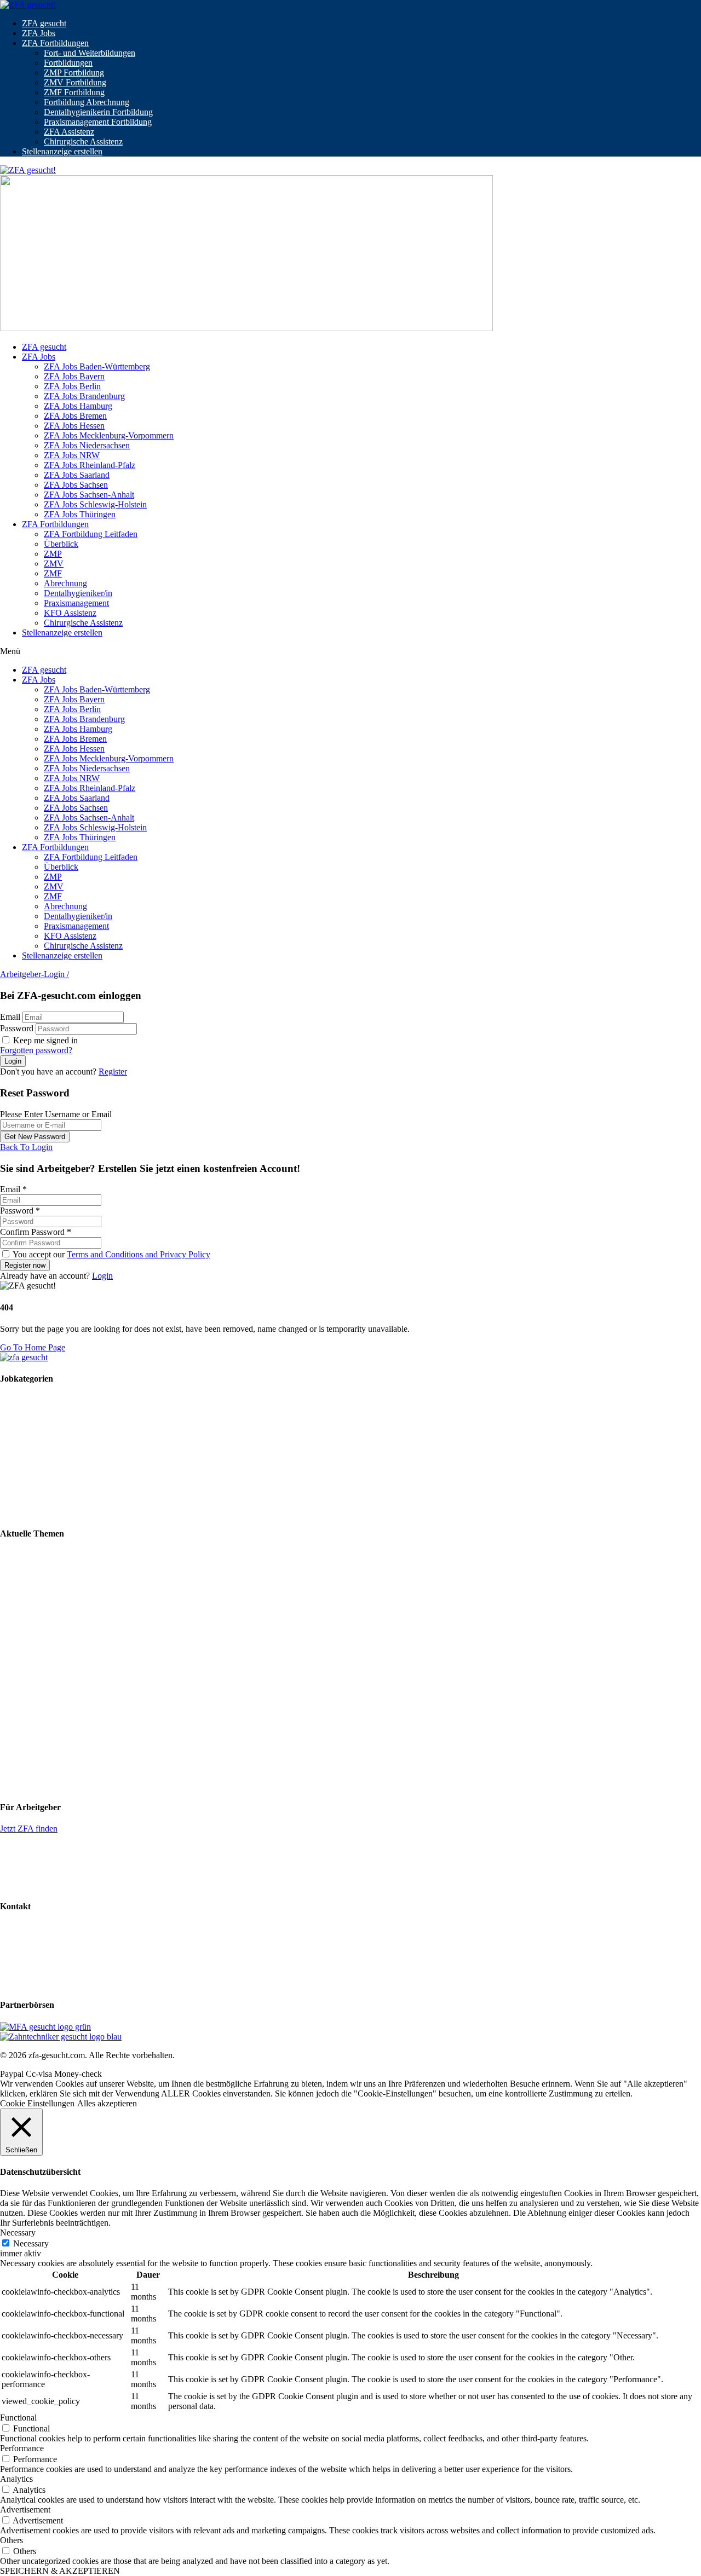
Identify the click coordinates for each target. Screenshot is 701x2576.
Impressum (19, 1946)
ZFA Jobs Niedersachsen (87, 445)
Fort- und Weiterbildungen (90, 53)
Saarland (15, 1746)
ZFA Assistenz (69, 132)
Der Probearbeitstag (34, 1611)
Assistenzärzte (25, 1512)
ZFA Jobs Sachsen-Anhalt (89, 495)
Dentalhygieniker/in (78, 593)
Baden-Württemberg (35, 1629)
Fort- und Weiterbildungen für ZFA (61, 1555)
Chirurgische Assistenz (83, 141)
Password (17, 1028)
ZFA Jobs (39, 33)
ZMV (54, 564)
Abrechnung (65, 583)
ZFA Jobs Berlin (72, 386)
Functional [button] (18, 2418)
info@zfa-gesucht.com (39, 1928)
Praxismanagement (76, 603)
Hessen (13, 1688)
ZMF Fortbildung (74, 92)
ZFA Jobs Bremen (75, 416)
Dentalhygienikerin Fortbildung (98, 112)
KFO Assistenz (70, 613)
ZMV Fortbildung (75, 82)
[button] (350, 651)
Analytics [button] (16, 2479)
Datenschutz (21, 1965)
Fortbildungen (68, 63)
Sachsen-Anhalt (27, 1766)
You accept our (111, 1254)
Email (10, 1017)
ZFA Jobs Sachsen (76, 485)
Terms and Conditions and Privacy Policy (139, 1254)
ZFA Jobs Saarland (77, 475)
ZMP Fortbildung (74, 73)
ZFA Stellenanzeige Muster (47, 1884)
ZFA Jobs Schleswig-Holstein (95, 504)
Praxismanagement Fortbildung (98, 122)
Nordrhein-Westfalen (36, 1727)
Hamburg (16, 1679)
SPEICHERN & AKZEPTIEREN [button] (60, 2571)
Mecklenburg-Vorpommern (47, 1698)
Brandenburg (23, 1659)
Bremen (14, 1669)
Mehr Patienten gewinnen (44, 1573)
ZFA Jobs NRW (72, 455)
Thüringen (18, 1786)
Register (113, 1072)
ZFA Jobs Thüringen (80, 514)
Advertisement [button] (25, 2509)
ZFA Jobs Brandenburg (84, 396)
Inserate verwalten (31, 1866)
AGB (10, 1983)
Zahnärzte (17, 1493)
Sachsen (14, 1756)
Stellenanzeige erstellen (62, 151)
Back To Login (26, 1147)
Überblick (61, 544)
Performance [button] (22, 2448)
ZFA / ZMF (20, 1400)
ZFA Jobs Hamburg (78, 406)
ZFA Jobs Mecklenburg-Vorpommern (109, 435)
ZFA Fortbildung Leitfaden (91, 534)
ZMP (53, 554)
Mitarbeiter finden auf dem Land (56, 1592)
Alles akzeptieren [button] (107, 2103)
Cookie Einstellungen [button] (37, 2103)
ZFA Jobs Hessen (74, 426)
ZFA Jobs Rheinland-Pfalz (90, 465)
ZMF (53, 573)
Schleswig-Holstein (34, 1776)
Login (102, 1276)
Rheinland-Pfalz (28, 1737)
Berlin (11, 1649)
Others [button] (12, 2540)
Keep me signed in (44, 1040)
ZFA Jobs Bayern (74, 376)
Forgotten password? (36, 1050)
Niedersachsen (25, 1717)
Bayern (13, 1639)
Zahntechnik (22, 1419)
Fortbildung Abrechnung (87, 102)
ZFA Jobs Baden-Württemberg (97, 366)
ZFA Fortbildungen (55, 43)
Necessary (31, 2243)
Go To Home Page (33, 1347)
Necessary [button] (18, 2233)
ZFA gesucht (44, 23)
